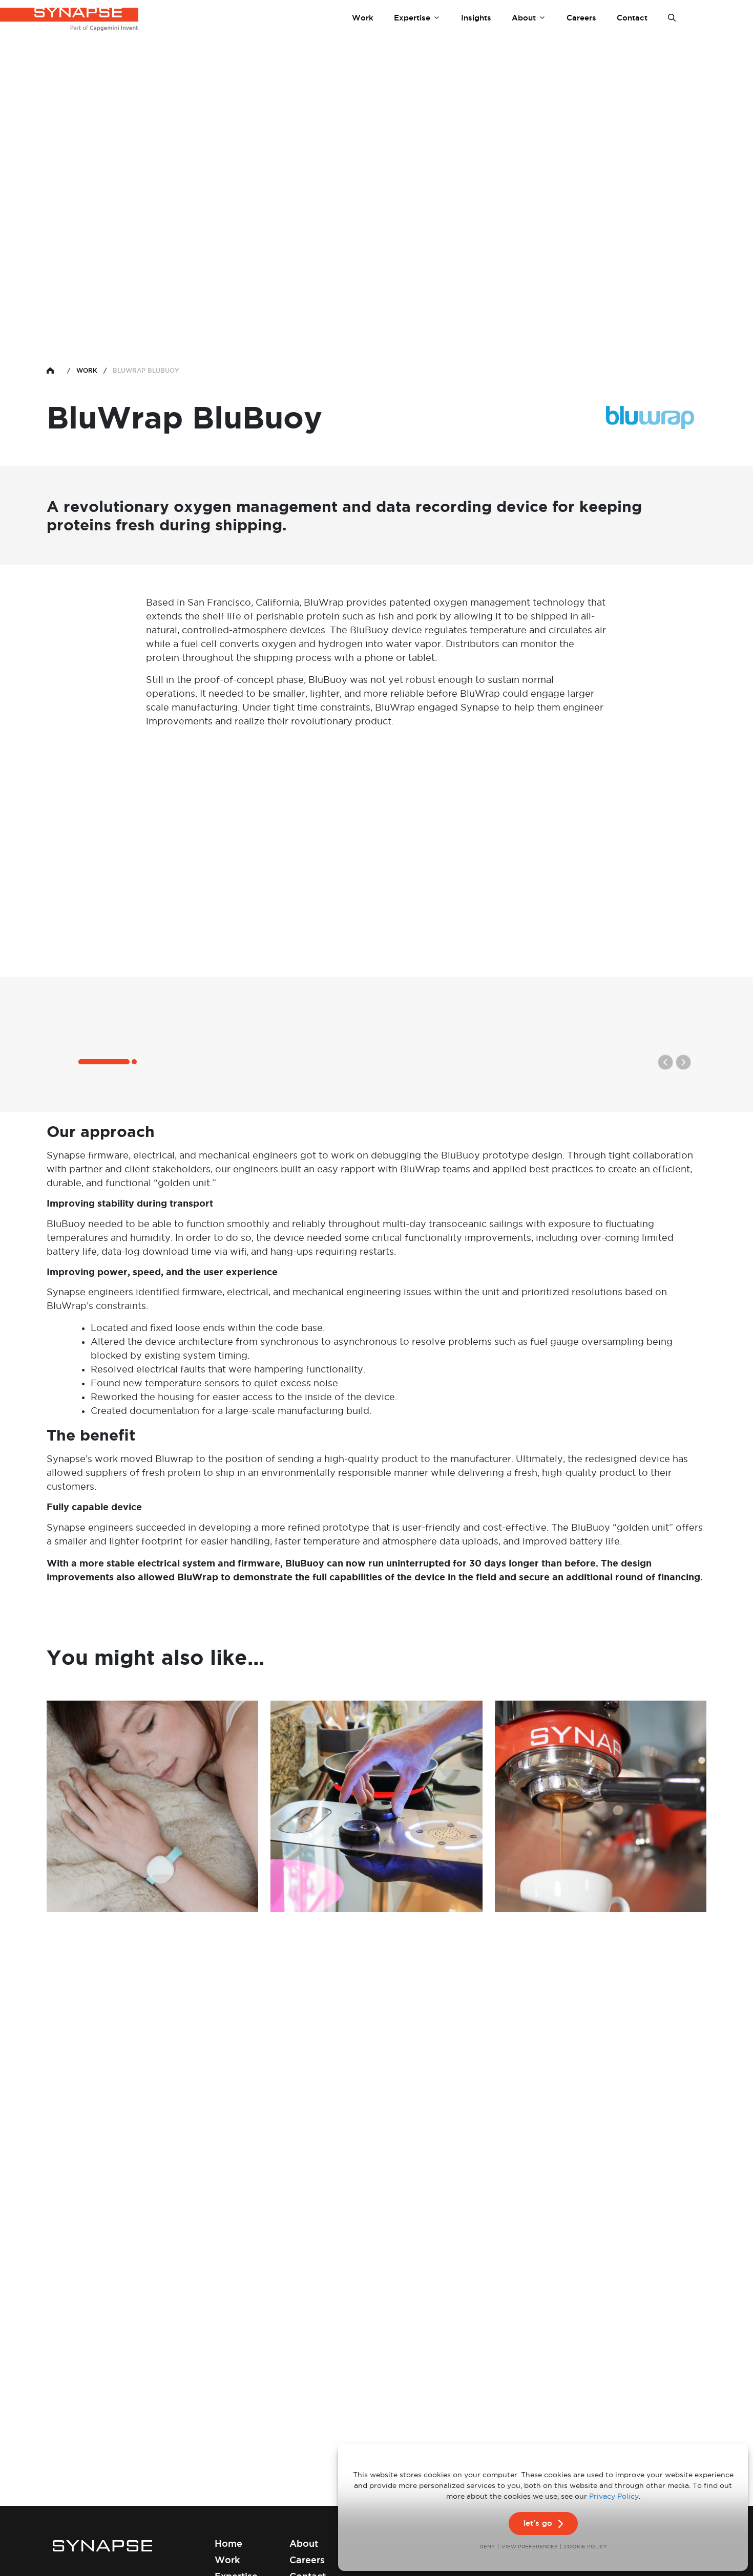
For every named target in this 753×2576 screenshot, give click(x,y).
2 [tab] (132, 1063)
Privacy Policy (614, 2496)
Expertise (412, 18)
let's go (538, 2523)
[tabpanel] (376, 928)
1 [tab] (79, 1063)
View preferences (529, 2547)
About (524, 18)
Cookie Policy (585, 2547)
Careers (581, 18)
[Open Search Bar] (672, 18)
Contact (632, 18)
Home (228, 2543)
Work (363, 18)
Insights (476, 18)
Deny (487, 2547)
